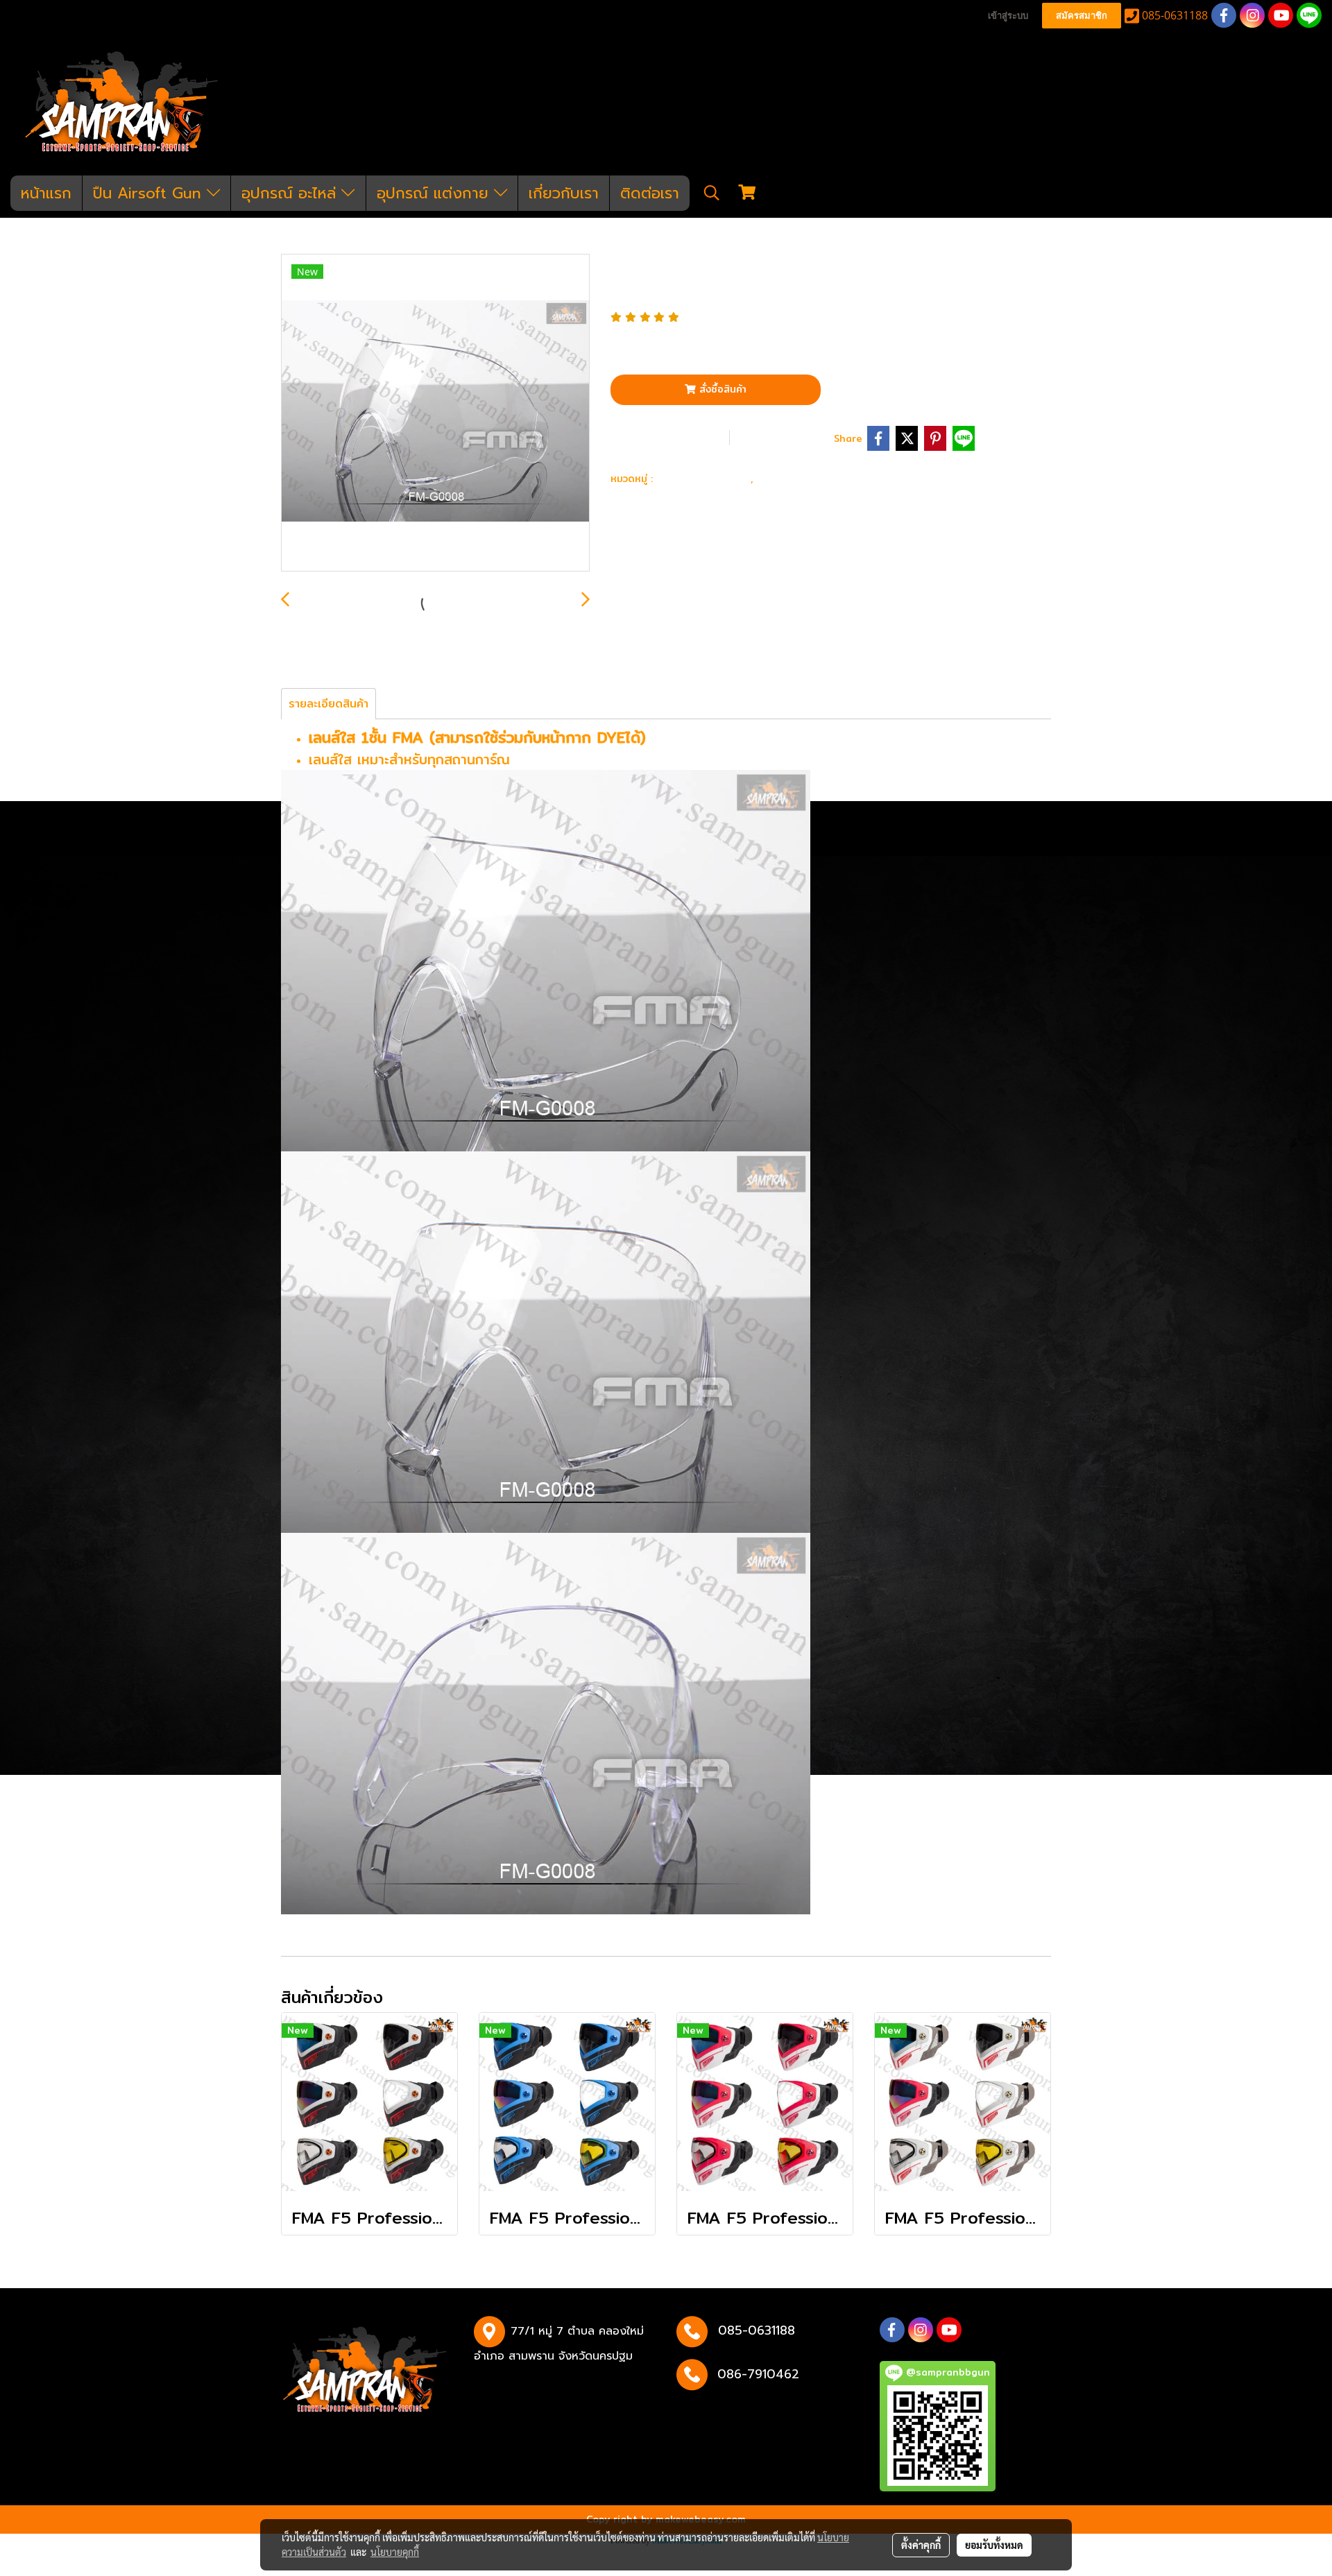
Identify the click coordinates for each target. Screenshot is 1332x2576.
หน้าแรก (46, 193)
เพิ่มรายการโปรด (669, 437)
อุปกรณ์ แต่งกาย (435, 193)
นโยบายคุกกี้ (395, 2552)
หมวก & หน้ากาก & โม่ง (823, 478)
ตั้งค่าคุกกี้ (921, 2545)
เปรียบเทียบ (786, 437)
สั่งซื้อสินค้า (721, 389)
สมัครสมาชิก (1082, 16)
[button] (712, 193)
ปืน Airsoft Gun (150, 193)
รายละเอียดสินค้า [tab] (328, 704)
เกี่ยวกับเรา (564, 193)
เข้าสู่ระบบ (1008, 16)
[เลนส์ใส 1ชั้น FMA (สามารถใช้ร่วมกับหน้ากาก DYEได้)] (435, 413)
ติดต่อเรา (650, 193)
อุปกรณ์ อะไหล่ (291, 193)
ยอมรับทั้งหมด (994, 2545)
